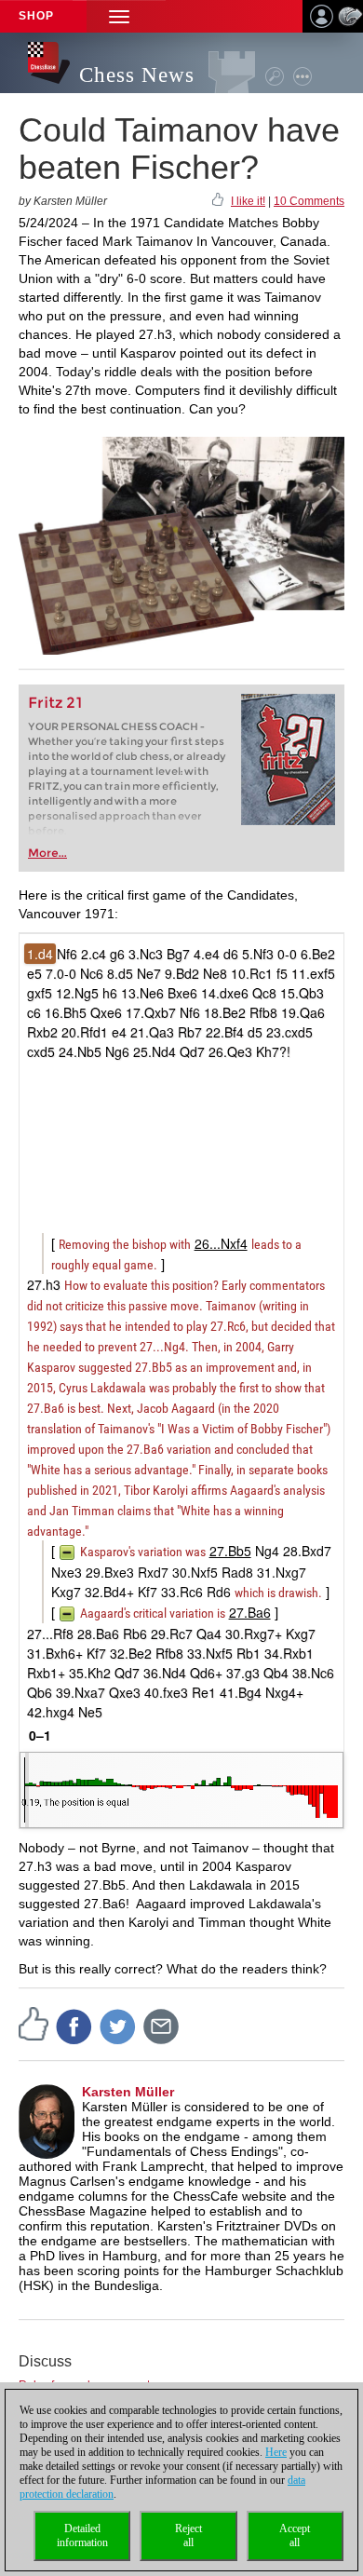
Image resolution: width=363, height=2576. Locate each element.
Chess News (137, 75)
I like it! (248, 201)
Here (276, 2452)
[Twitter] (118, 2026)
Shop (36, 16)
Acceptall (295, 2535)
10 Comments (309, 201)
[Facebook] (74, 2026)
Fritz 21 (55, 703)
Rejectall (188, 2535)
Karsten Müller (128, 2092)
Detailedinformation (82, 2535)
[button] (119, 16)
